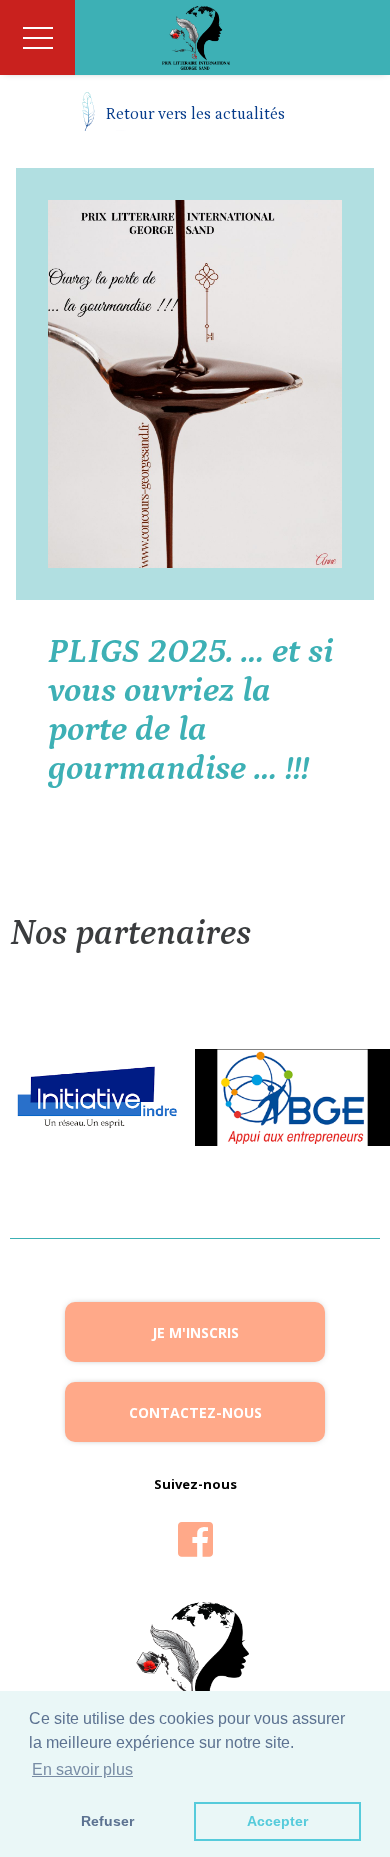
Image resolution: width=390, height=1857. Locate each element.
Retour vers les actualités (195, 114)
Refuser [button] (107, 1821)
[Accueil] (195, 38)
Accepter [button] (277, 1821)
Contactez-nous (195, 1412)
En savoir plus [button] (82, 1769)
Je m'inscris (195, 1332)
